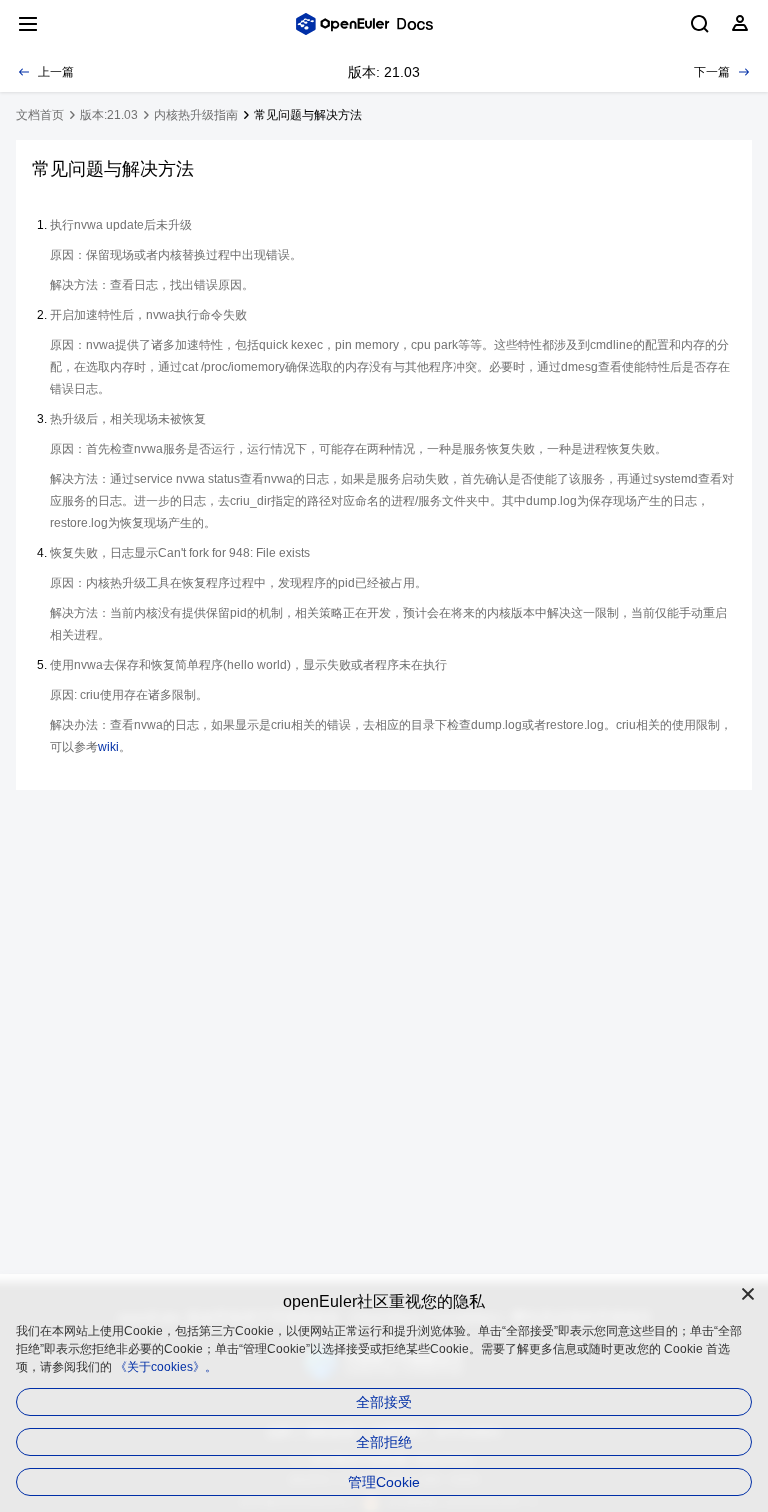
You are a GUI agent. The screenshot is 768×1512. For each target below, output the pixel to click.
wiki (108, 747)
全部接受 (384, 1402)
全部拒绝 (384, 1442)
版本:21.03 (109, 115)
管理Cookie (384, 1482)
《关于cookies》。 (166, 1367)
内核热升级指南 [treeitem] (196, 115)
